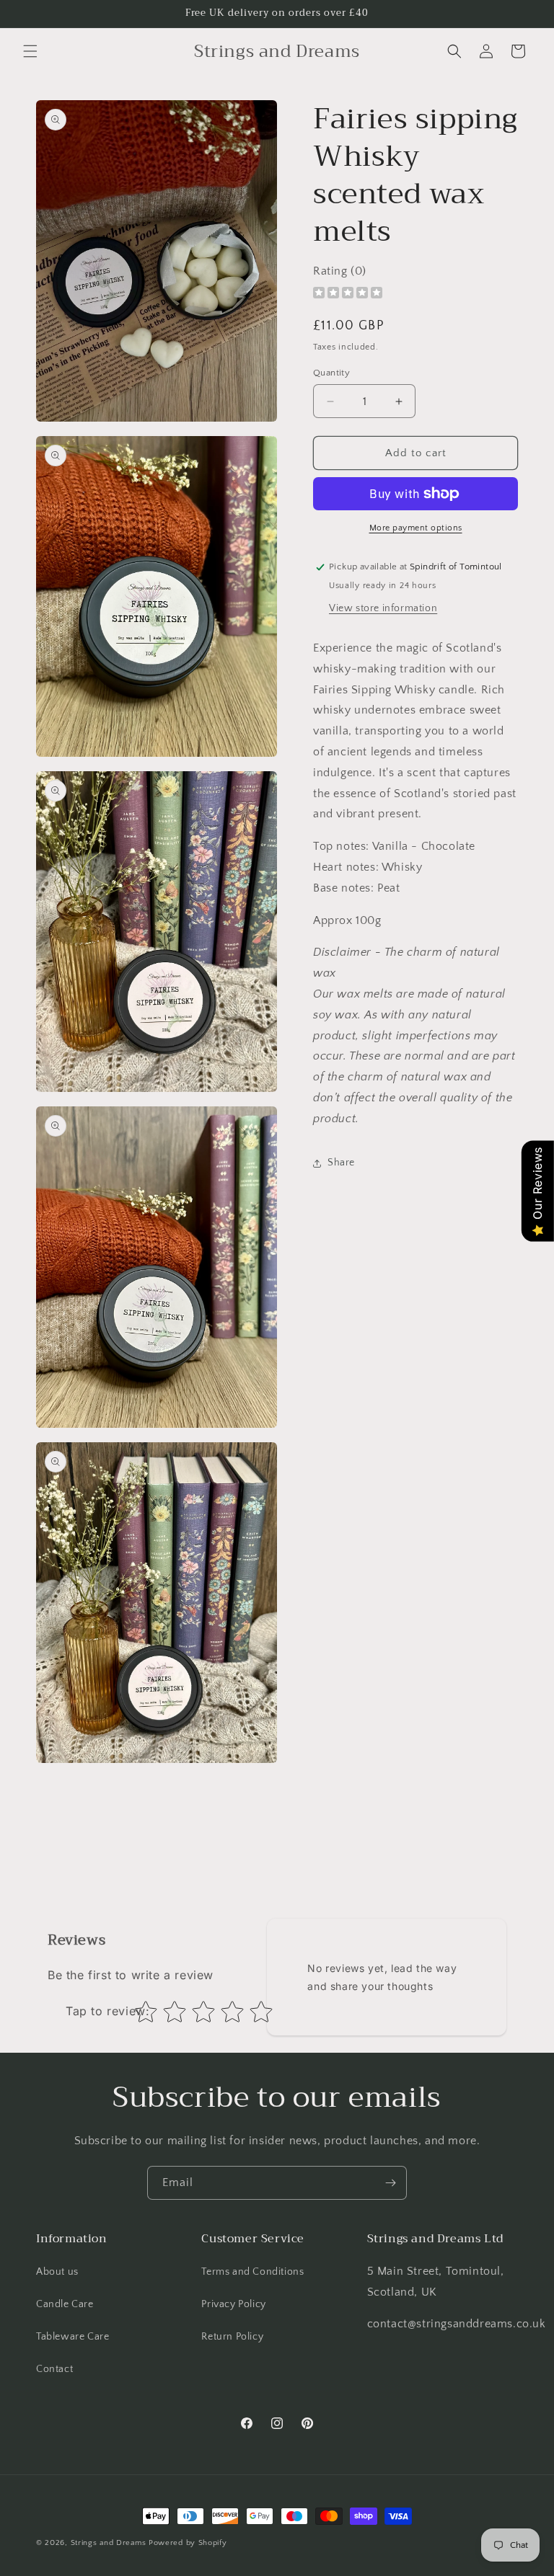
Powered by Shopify (188, 2543)
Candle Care (65, 2304)
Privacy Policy (233, 2304)
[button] (30, 51)
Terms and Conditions (252, 2272)
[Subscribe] (390, 2183)
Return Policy (232, 2337)
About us (57, 2272)
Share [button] (341, 1163)
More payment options (416, 528)
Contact (54, 2369)
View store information (383, 608)
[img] (348, 294)
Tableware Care (72, 2337)
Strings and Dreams (109, 2543)
